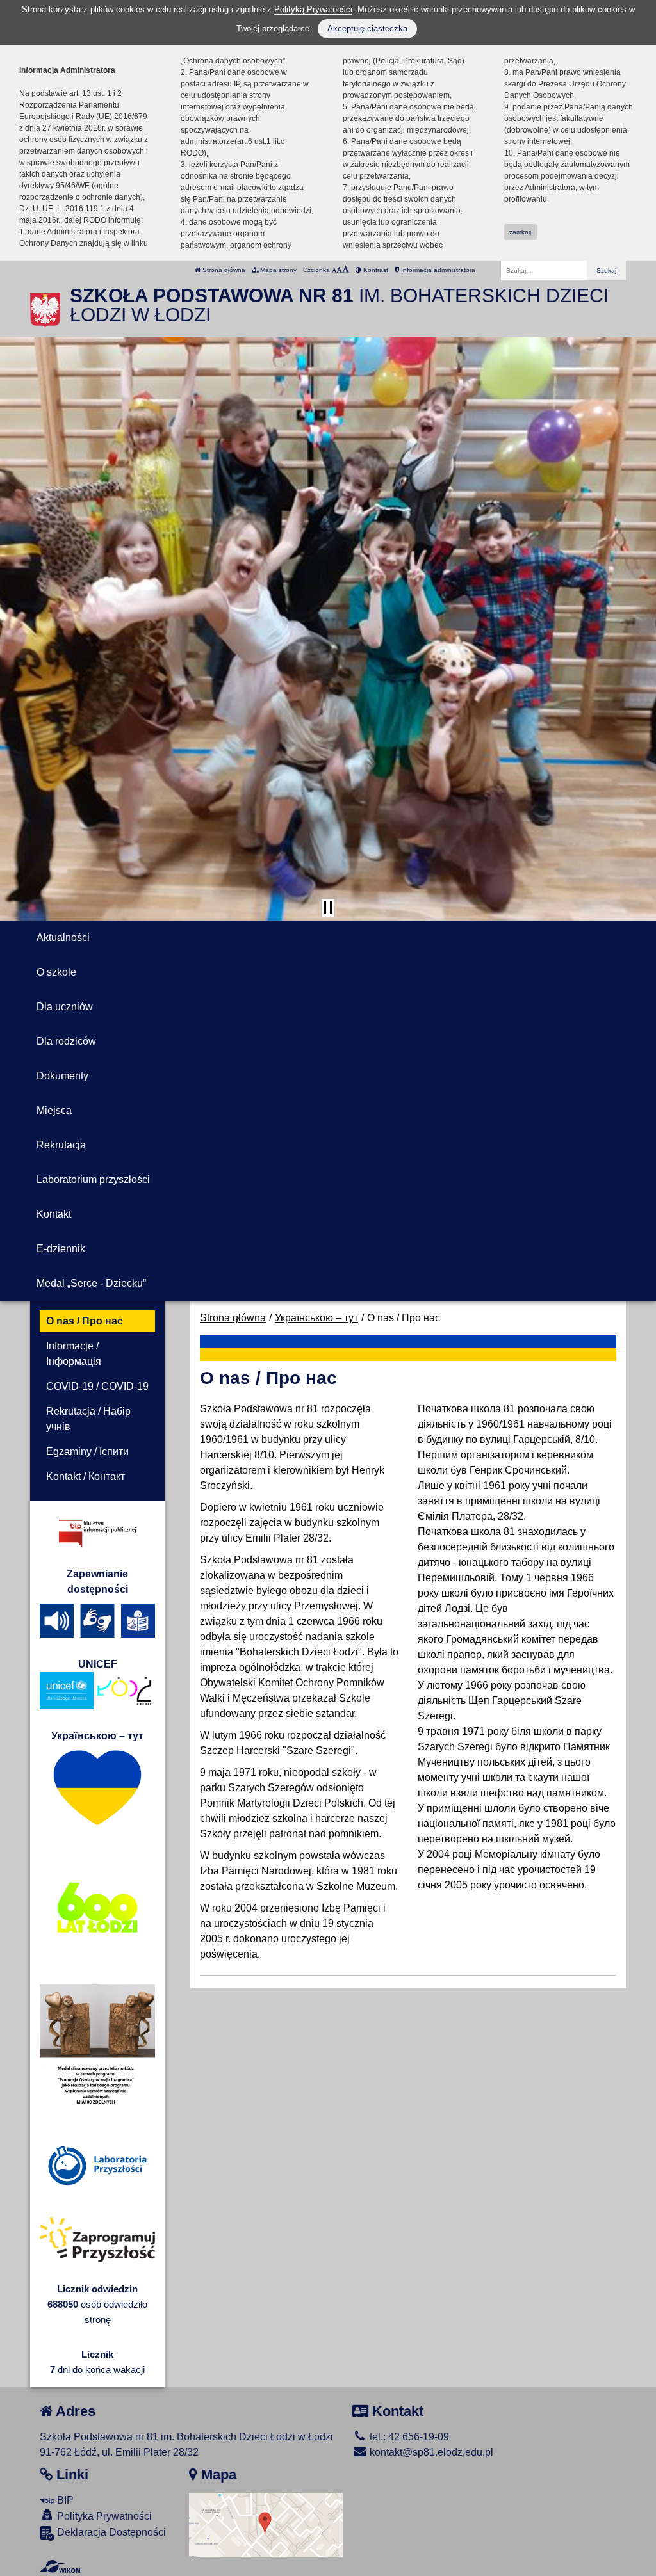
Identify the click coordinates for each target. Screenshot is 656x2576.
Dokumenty (62, 1076)
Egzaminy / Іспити (87, 1452)
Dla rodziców (66, 1041)
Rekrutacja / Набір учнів (88, 1419)
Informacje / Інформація (74, 1354)
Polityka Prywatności (103, 2516)
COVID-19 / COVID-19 (97, 1386)
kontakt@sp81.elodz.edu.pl (430, 2452)
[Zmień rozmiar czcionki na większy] (339, 270)
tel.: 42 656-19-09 (408, 2437)
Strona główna (223, 270)
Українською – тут (316, 1318)
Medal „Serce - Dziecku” (91, 1283)
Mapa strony (277, 270)
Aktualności (63, 938)
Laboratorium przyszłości (93, 1179)
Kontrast (375, 270)
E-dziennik (61, 1249)
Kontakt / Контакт (86, 1477)
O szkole (56, 972)
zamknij (520, 232)
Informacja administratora (437, 270)
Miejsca (54, 1110)
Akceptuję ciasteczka (367, 28)
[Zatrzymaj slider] (328, 908)
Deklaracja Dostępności (110, 2532)
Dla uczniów (65, 1007)
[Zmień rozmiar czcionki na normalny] (334, 270)
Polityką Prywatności (313, 9)
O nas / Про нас (85, 1321)
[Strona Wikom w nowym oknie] (60, 2566)
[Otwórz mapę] (266, 2524)
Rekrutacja (61, 1145)
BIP (64, 2500)
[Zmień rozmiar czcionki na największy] (346, 270)
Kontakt (54, 1214)
